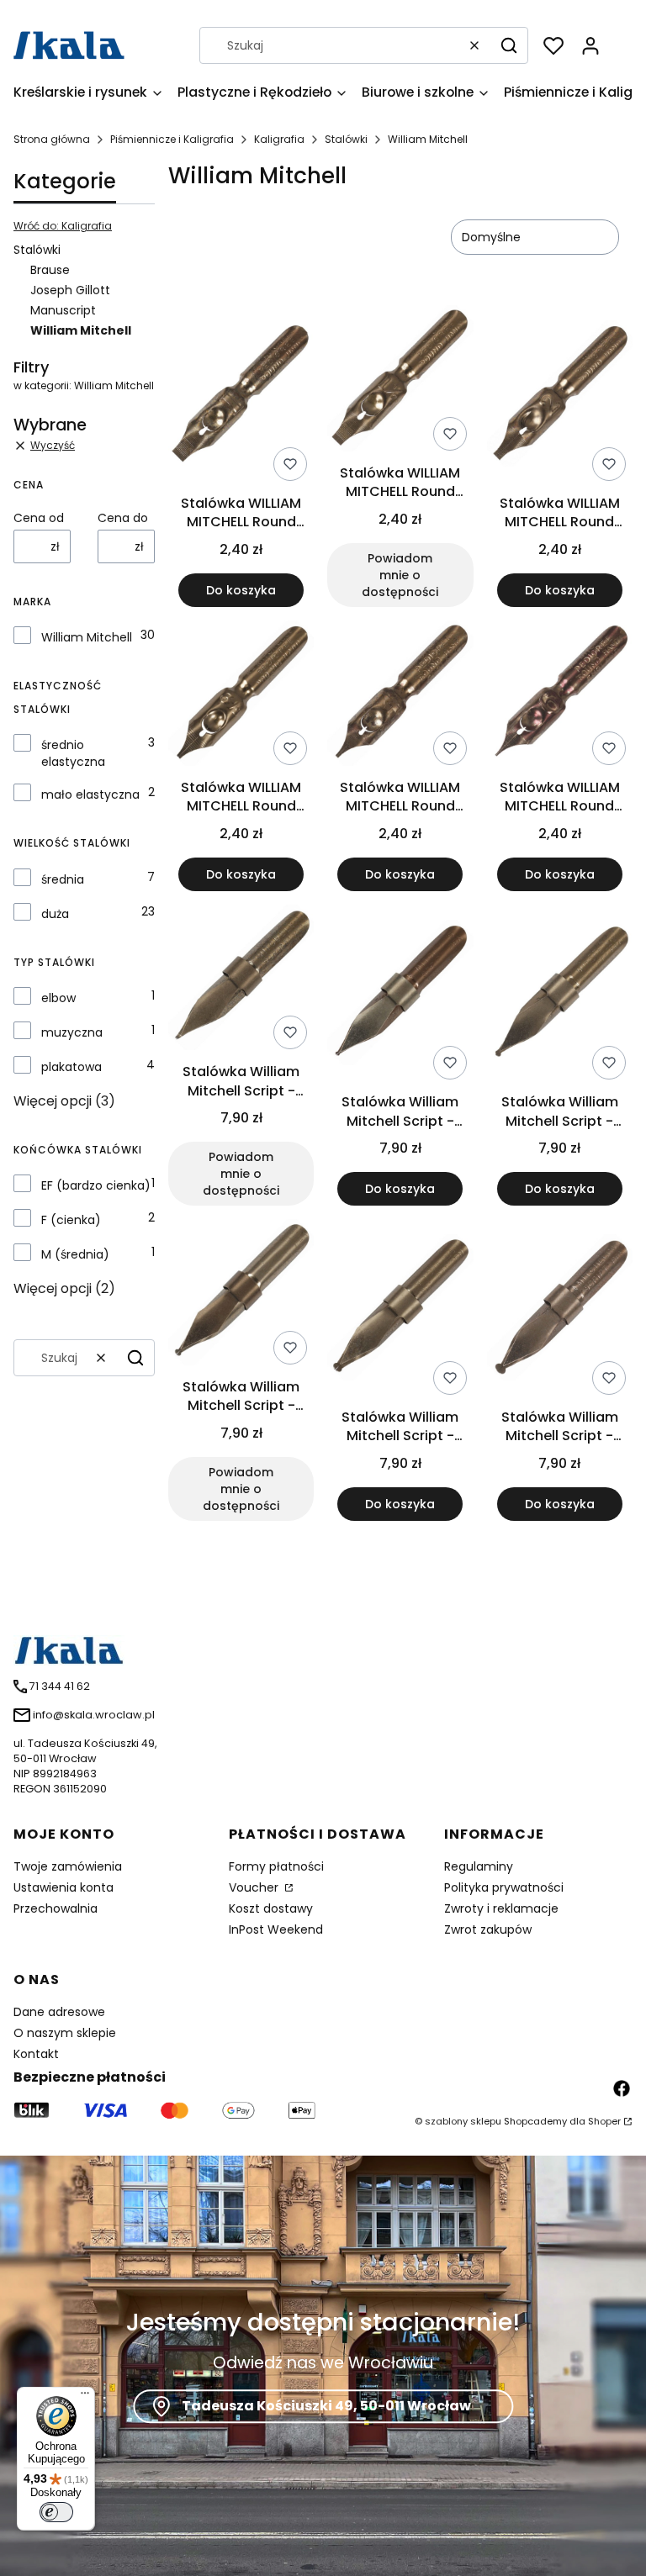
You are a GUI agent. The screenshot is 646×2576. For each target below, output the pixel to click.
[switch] (56, 2512)
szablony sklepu (463, 2121)
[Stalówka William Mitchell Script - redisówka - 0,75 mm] (400, 995)
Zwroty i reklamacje (501, 1908)
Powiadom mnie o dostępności (400, 575)
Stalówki (346, 139)
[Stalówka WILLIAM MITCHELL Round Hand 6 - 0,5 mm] (560, 696)
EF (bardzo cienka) (96, 1185)
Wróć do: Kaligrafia (63, 226)
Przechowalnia (56, 1908)
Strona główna (52, 139)
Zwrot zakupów (488, 1929)
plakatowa (71, 1067)
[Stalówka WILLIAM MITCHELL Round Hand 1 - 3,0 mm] (241, 396)
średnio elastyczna (73, 753)
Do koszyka (241, 590)
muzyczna (72, 1032)
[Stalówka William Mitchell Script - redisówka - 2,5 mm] (560, 1310)
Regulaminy (479, 1866)
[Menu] (85, 2397)
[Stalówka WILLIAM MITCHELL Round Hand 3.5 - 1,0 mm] (241, 696)
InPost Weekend (276, 1929)
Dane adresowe (59, 2012)
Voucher (255, 1887)
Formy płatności (276, 1866)
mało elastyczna (90, 794)
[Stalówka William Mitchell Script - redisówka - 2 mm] (400, 1310)
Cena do (123, 518)
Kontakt (36, 2054)
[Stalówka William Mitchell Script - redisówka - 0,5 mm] (241, 980)
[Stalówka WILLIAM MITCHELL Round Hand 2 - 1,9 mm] (560, 396)
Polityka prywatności (504, 1887)
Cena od (39, 518)
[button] (509, 45)
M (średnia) (75, 1254)
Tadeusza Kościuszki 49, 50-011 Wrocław (326, 2407)
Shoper (604, 2121)
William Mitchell (87, 637)
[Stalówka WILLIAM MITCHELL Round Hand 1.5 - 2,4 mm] (400, 381)
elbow (58, 998)
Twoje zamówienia (68, 1866)
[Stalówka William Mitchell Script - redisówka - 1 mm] (560, 995)
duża (55, 914)
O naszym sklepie (65, 2033)
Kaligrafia (279, 139)
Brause (50, 270)
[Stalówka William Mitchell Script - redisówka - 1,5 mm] (241, 1295)
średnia (63, 879)
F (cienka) (71, 1220)
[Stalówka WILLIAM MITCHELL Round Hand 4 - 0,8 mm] (400, 696)
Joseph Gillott (70, 290)
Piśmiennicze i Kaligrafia (172, 139)
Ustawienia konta (64, 1887)
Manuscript (63, 310)
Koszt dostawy (271, 1908)
